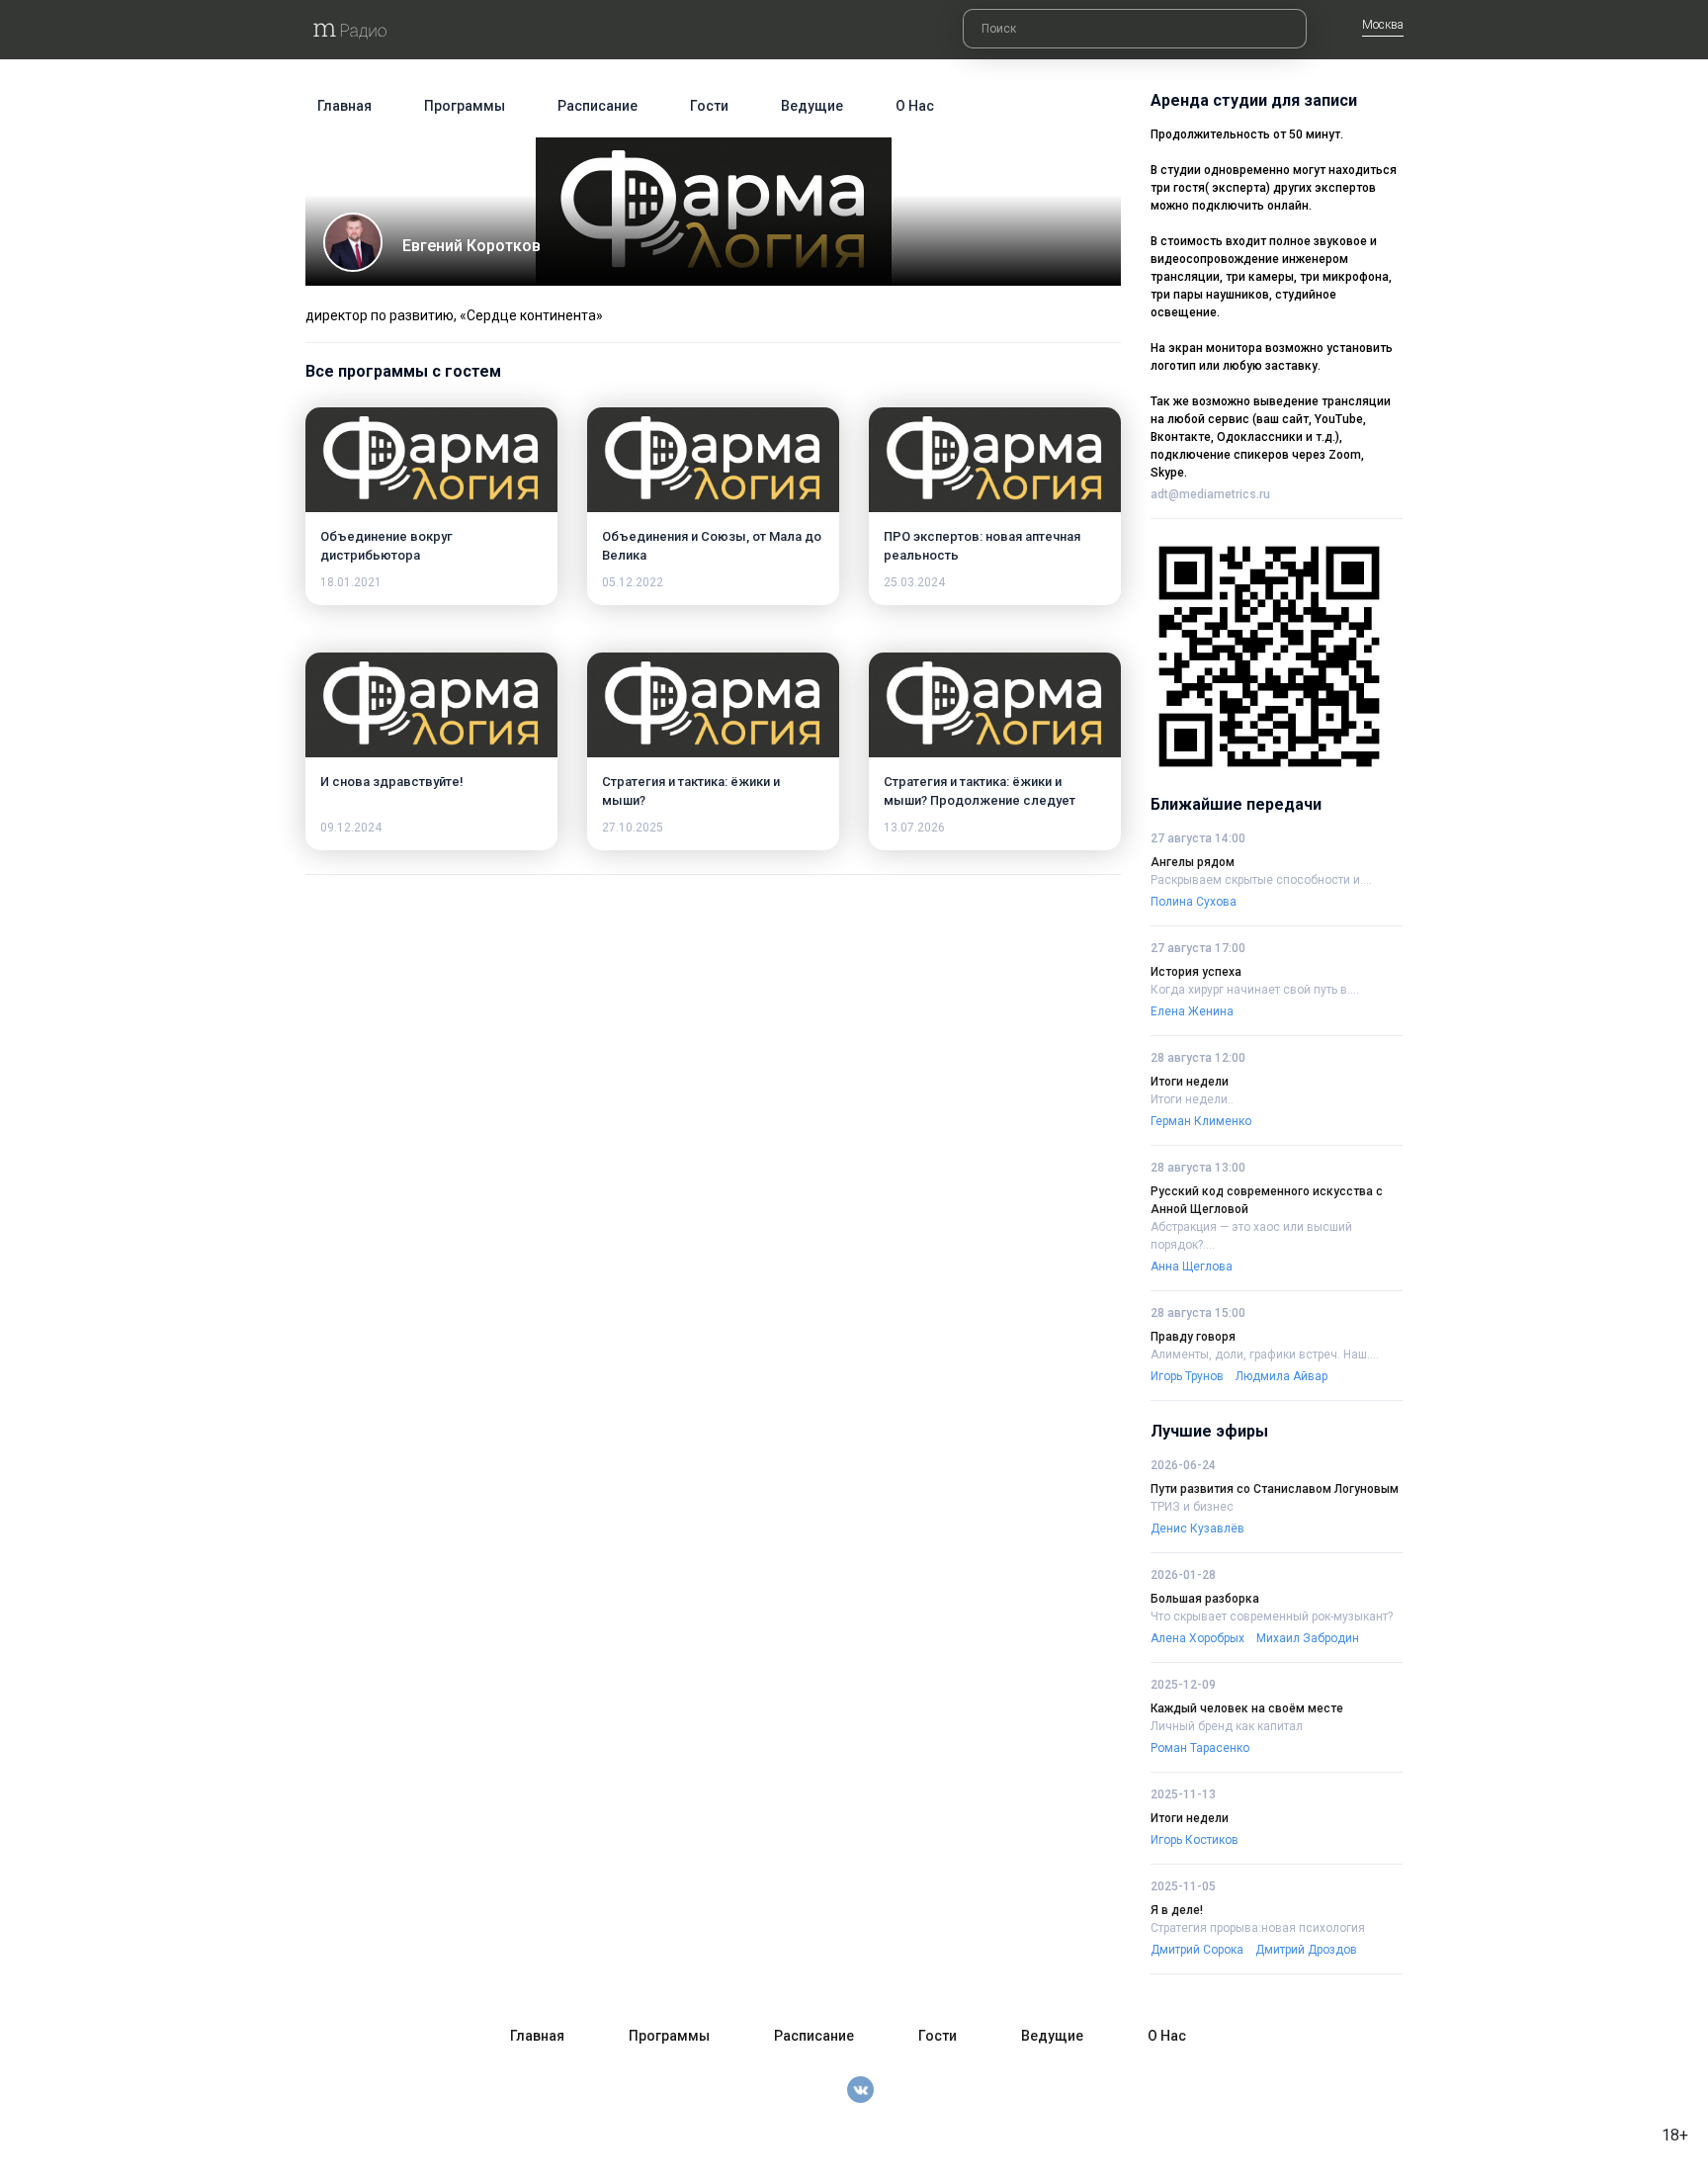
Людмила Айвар (1281, 1376)
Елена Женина (1192, 1011)
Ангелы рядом (1193, 862)
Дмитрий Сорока (1197, 1950)
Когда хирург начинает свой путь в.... (1255, 990)
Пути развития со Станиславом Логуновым (1275, 1489)
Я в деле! (1177, 1910)
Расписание (598, 106)
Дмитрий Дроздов (1306, 1950)
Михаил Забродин (1308, 1638)
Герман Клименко (1201, 1121)
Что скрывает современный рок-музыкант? (1272, 1616)
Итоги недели (1190, 1082)
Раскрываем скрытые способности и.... (1261, 880)
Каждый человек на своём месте (1247, 1708)
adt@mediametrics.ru (1210, 494)
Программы (465, 106)
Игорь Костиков (1195, 1840)
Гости (709, 106)
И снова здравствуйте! (392, 782)
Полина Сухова (1194, 902)
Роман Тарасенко (1200, 1748)
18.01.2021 (351, 582)
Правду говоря (1193, 1337)
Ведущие (812, 106)
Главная (344, 106)
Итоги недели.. (1192, 1099)
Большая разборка (1205, 1599)
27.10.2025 (633, 828)
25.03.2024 (914, 582)
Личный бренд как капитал (1227, 1726)
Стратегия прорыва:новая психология (1258, 1928)
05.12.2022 (633, 582)
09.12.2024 (351, 828)
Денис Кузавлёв (1197, 1529)
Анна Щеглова (1192, 1267)
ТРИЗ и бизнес (1192, 1507)
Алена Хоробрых (1197, 1638)
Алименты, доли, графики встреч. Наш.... (1265, 1354)
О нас (915, 106)
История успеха (1196, 972)
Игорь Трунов (1187, 1376)
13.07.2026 (914, 828)
